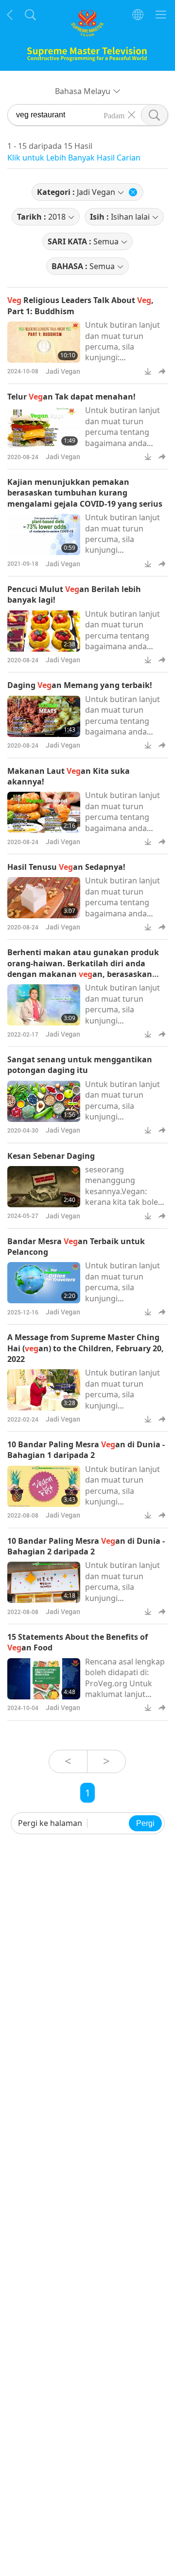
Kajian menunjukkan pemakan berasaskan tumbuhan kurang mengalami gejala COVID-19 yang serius (85, 493)
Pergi (145, 1823)
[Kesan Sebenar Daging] (44, 1187)
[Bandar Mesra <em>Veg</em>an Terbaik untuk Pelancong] (44, 1283)
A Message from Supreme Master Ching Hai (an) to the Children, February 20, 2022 (86, 1348)
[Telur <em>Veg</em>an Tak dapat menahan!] (44, 427)
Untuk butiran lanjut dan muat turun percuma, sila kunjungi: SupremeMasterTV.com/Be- (125, 352)
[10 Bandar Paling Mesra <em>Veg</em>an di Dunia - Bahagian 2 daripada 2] (44, 1582)
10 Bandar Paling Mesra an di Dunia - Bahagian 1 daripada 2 (86, 1450)
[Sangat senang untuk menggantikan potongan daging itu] (44, 1101)
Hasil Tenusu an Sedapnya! (66, 867)
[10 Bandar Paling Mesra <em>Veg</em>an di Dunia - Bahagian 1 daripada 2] (44, 1486)
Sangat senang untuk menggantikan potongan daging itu (80, 1065)
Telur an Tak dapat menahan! (71, 397)
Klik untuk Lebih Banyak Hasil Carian (74, 158)
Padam (114, 115)
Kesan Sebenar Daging (51, 1156)
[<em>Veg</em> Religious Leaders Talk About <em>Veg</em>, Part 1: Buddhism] (44, 342)
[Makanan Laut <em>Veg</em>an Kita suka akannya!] (44, 812)
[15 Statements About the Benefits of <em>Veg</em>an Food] (44, 1679)
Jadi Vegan (63, 371)
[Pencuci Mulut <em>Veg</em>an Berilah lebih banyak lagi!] (44, 631)
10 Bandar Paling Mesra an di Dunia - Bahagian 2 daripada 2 (86, 1546)
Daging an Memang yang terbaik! (80, 685)
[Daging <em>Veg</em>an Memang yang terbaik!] (44, 716)
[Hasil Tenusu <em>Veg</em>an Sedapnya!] (44, 898)
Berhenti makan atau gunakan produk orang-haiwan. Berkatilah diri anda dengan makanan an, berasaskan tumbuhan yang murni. (83, 968)
